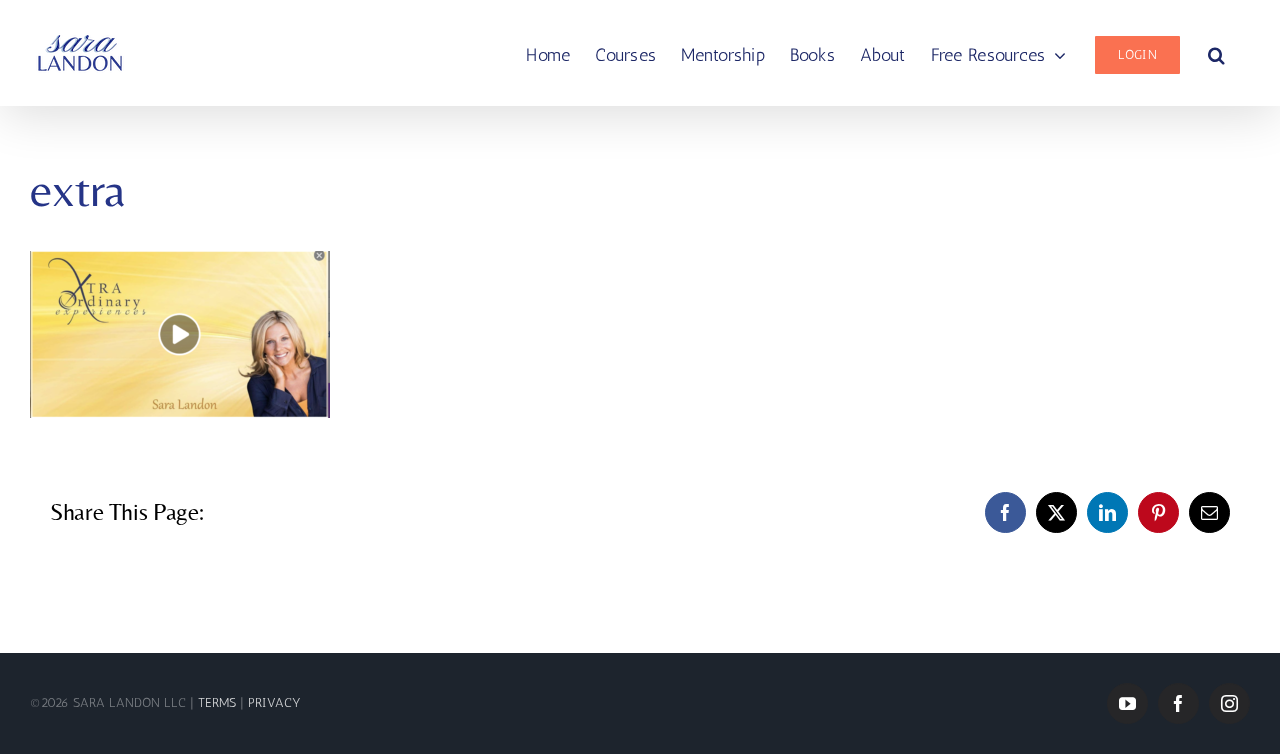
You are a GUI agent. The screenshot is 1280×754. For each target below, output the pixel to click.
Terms (219, 702)
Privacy (274, 702)
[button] (1216, 53)
